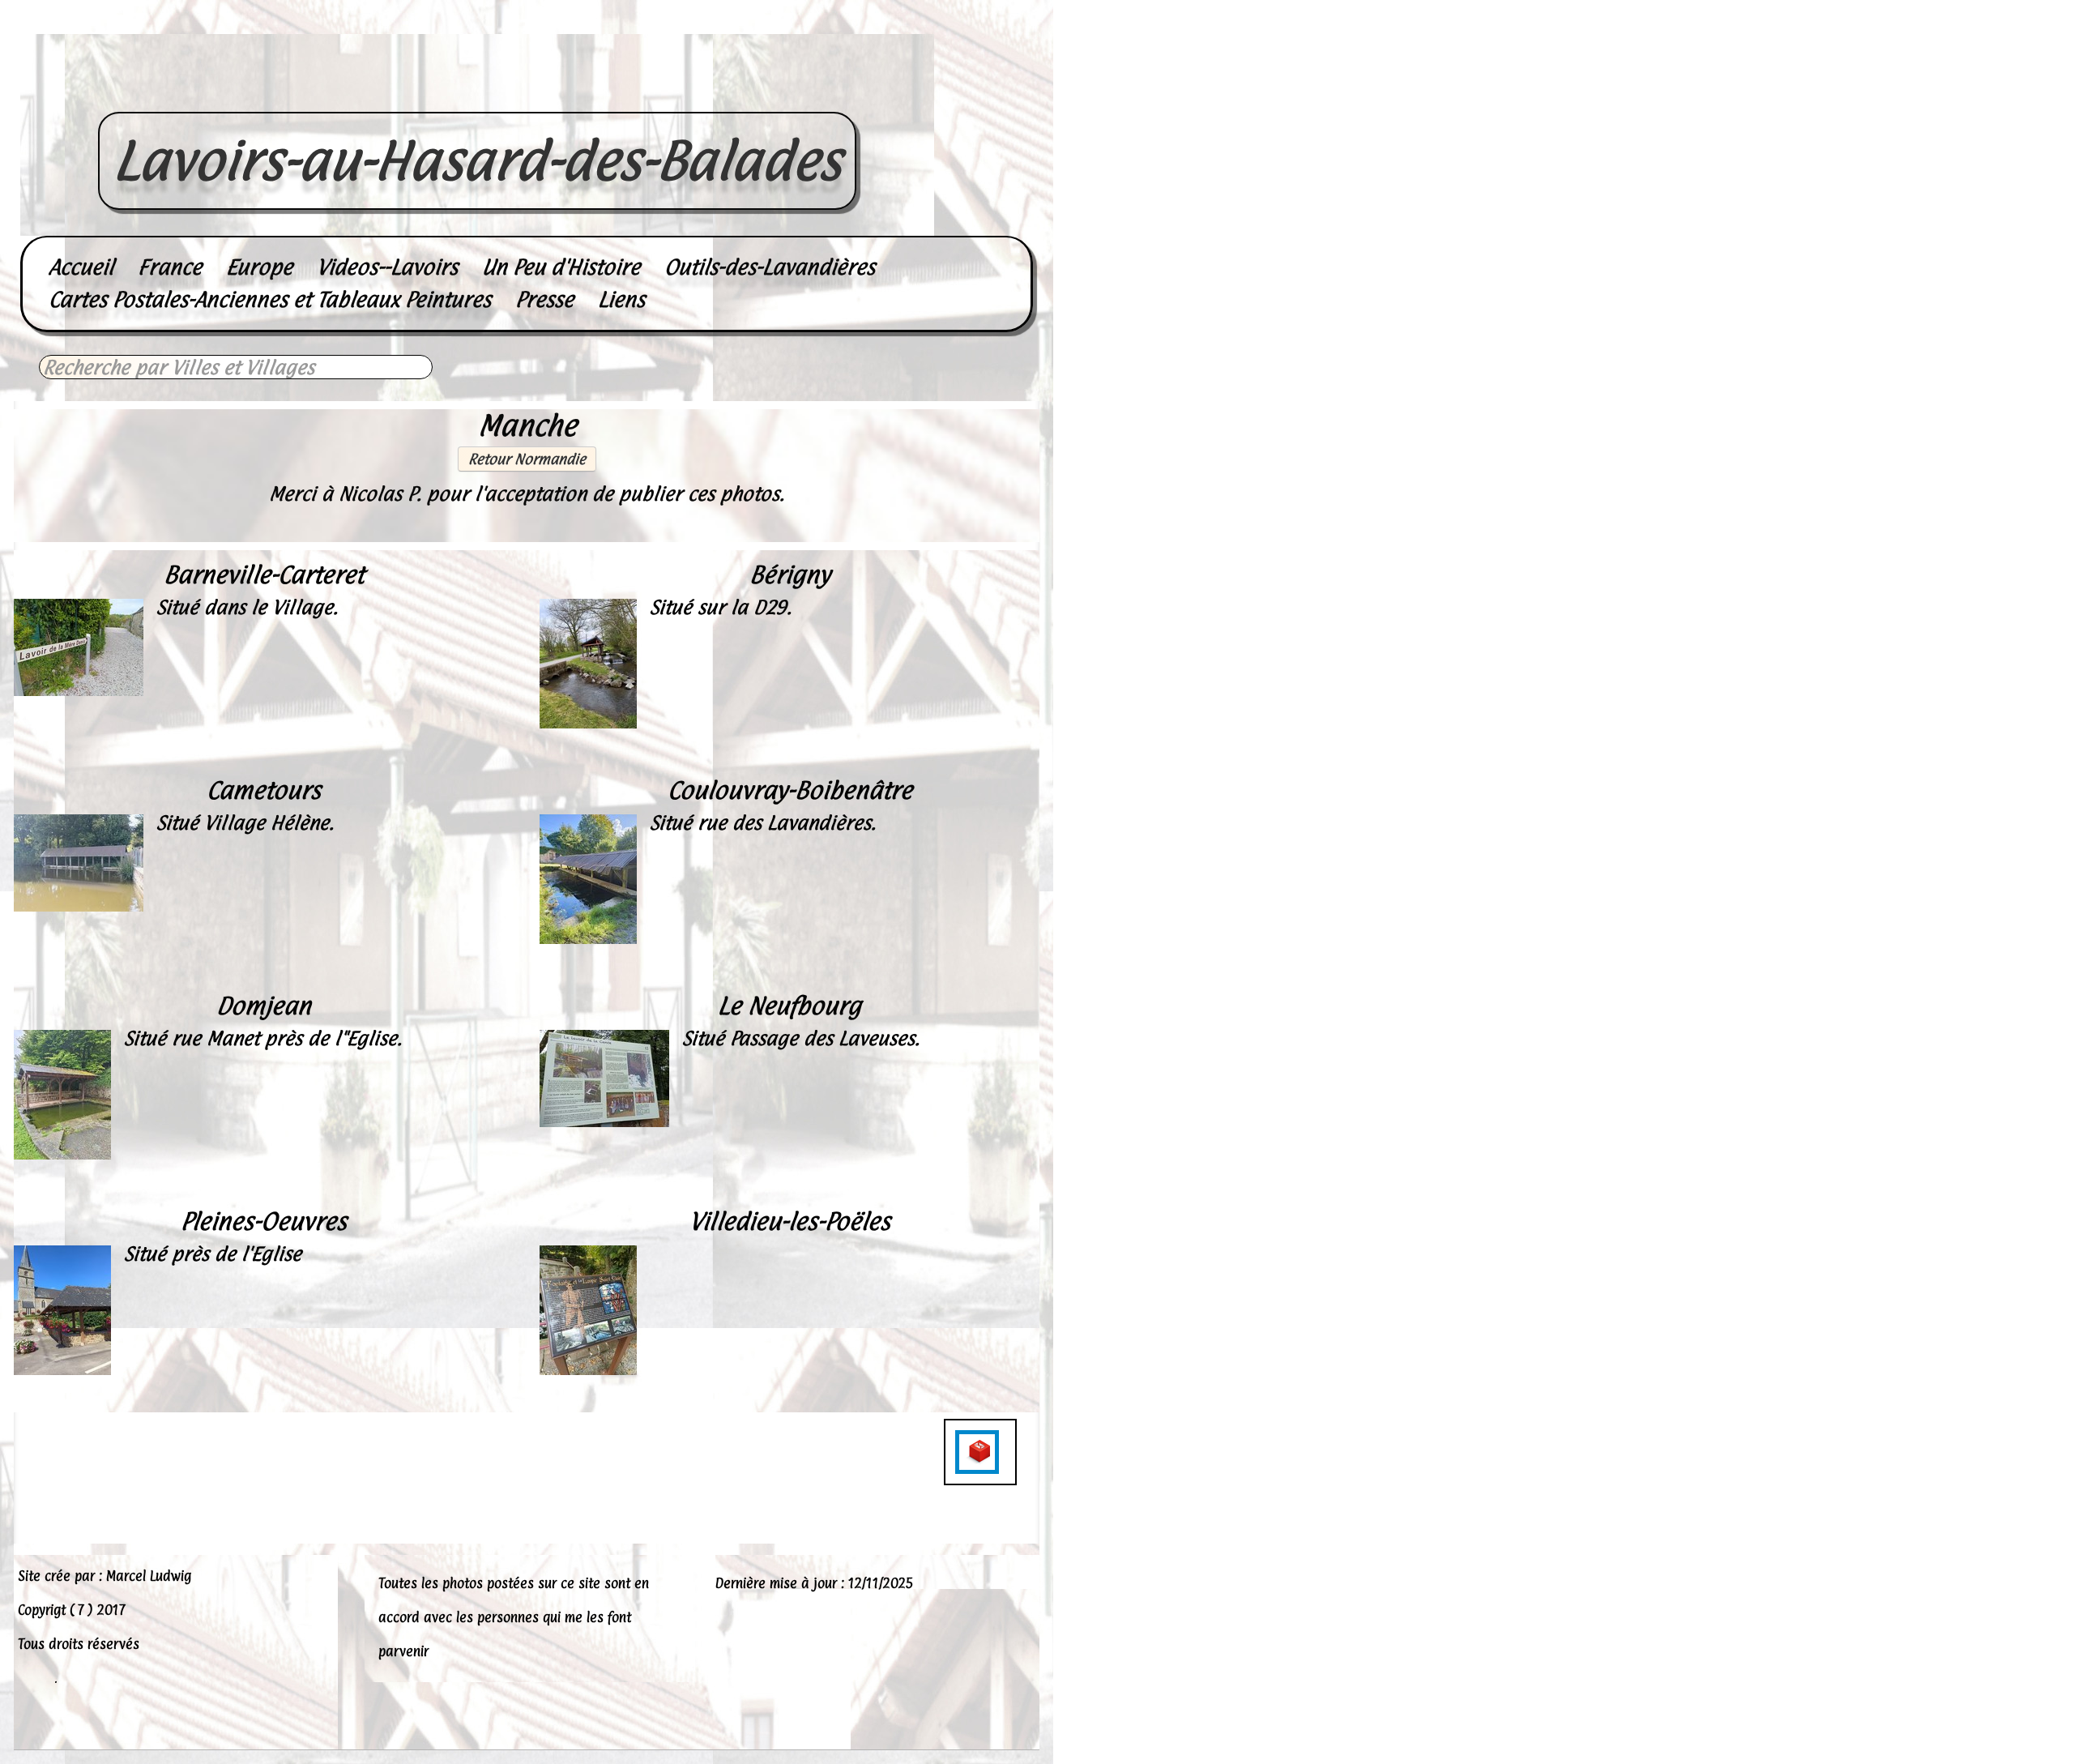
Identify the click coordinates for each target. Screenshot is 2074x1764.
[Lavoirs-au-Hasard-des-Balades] (477, 94)
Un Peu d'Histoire (561, 267)
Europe (259, 267)
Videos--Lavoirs (387, 267)
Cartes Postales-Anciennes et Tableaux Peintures (270, 299)
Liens (621, 299)
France (170, 267)
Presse (544, 299)
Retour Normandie (527, 459)
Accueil (81, 267)
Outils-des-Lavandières (770, 267)
